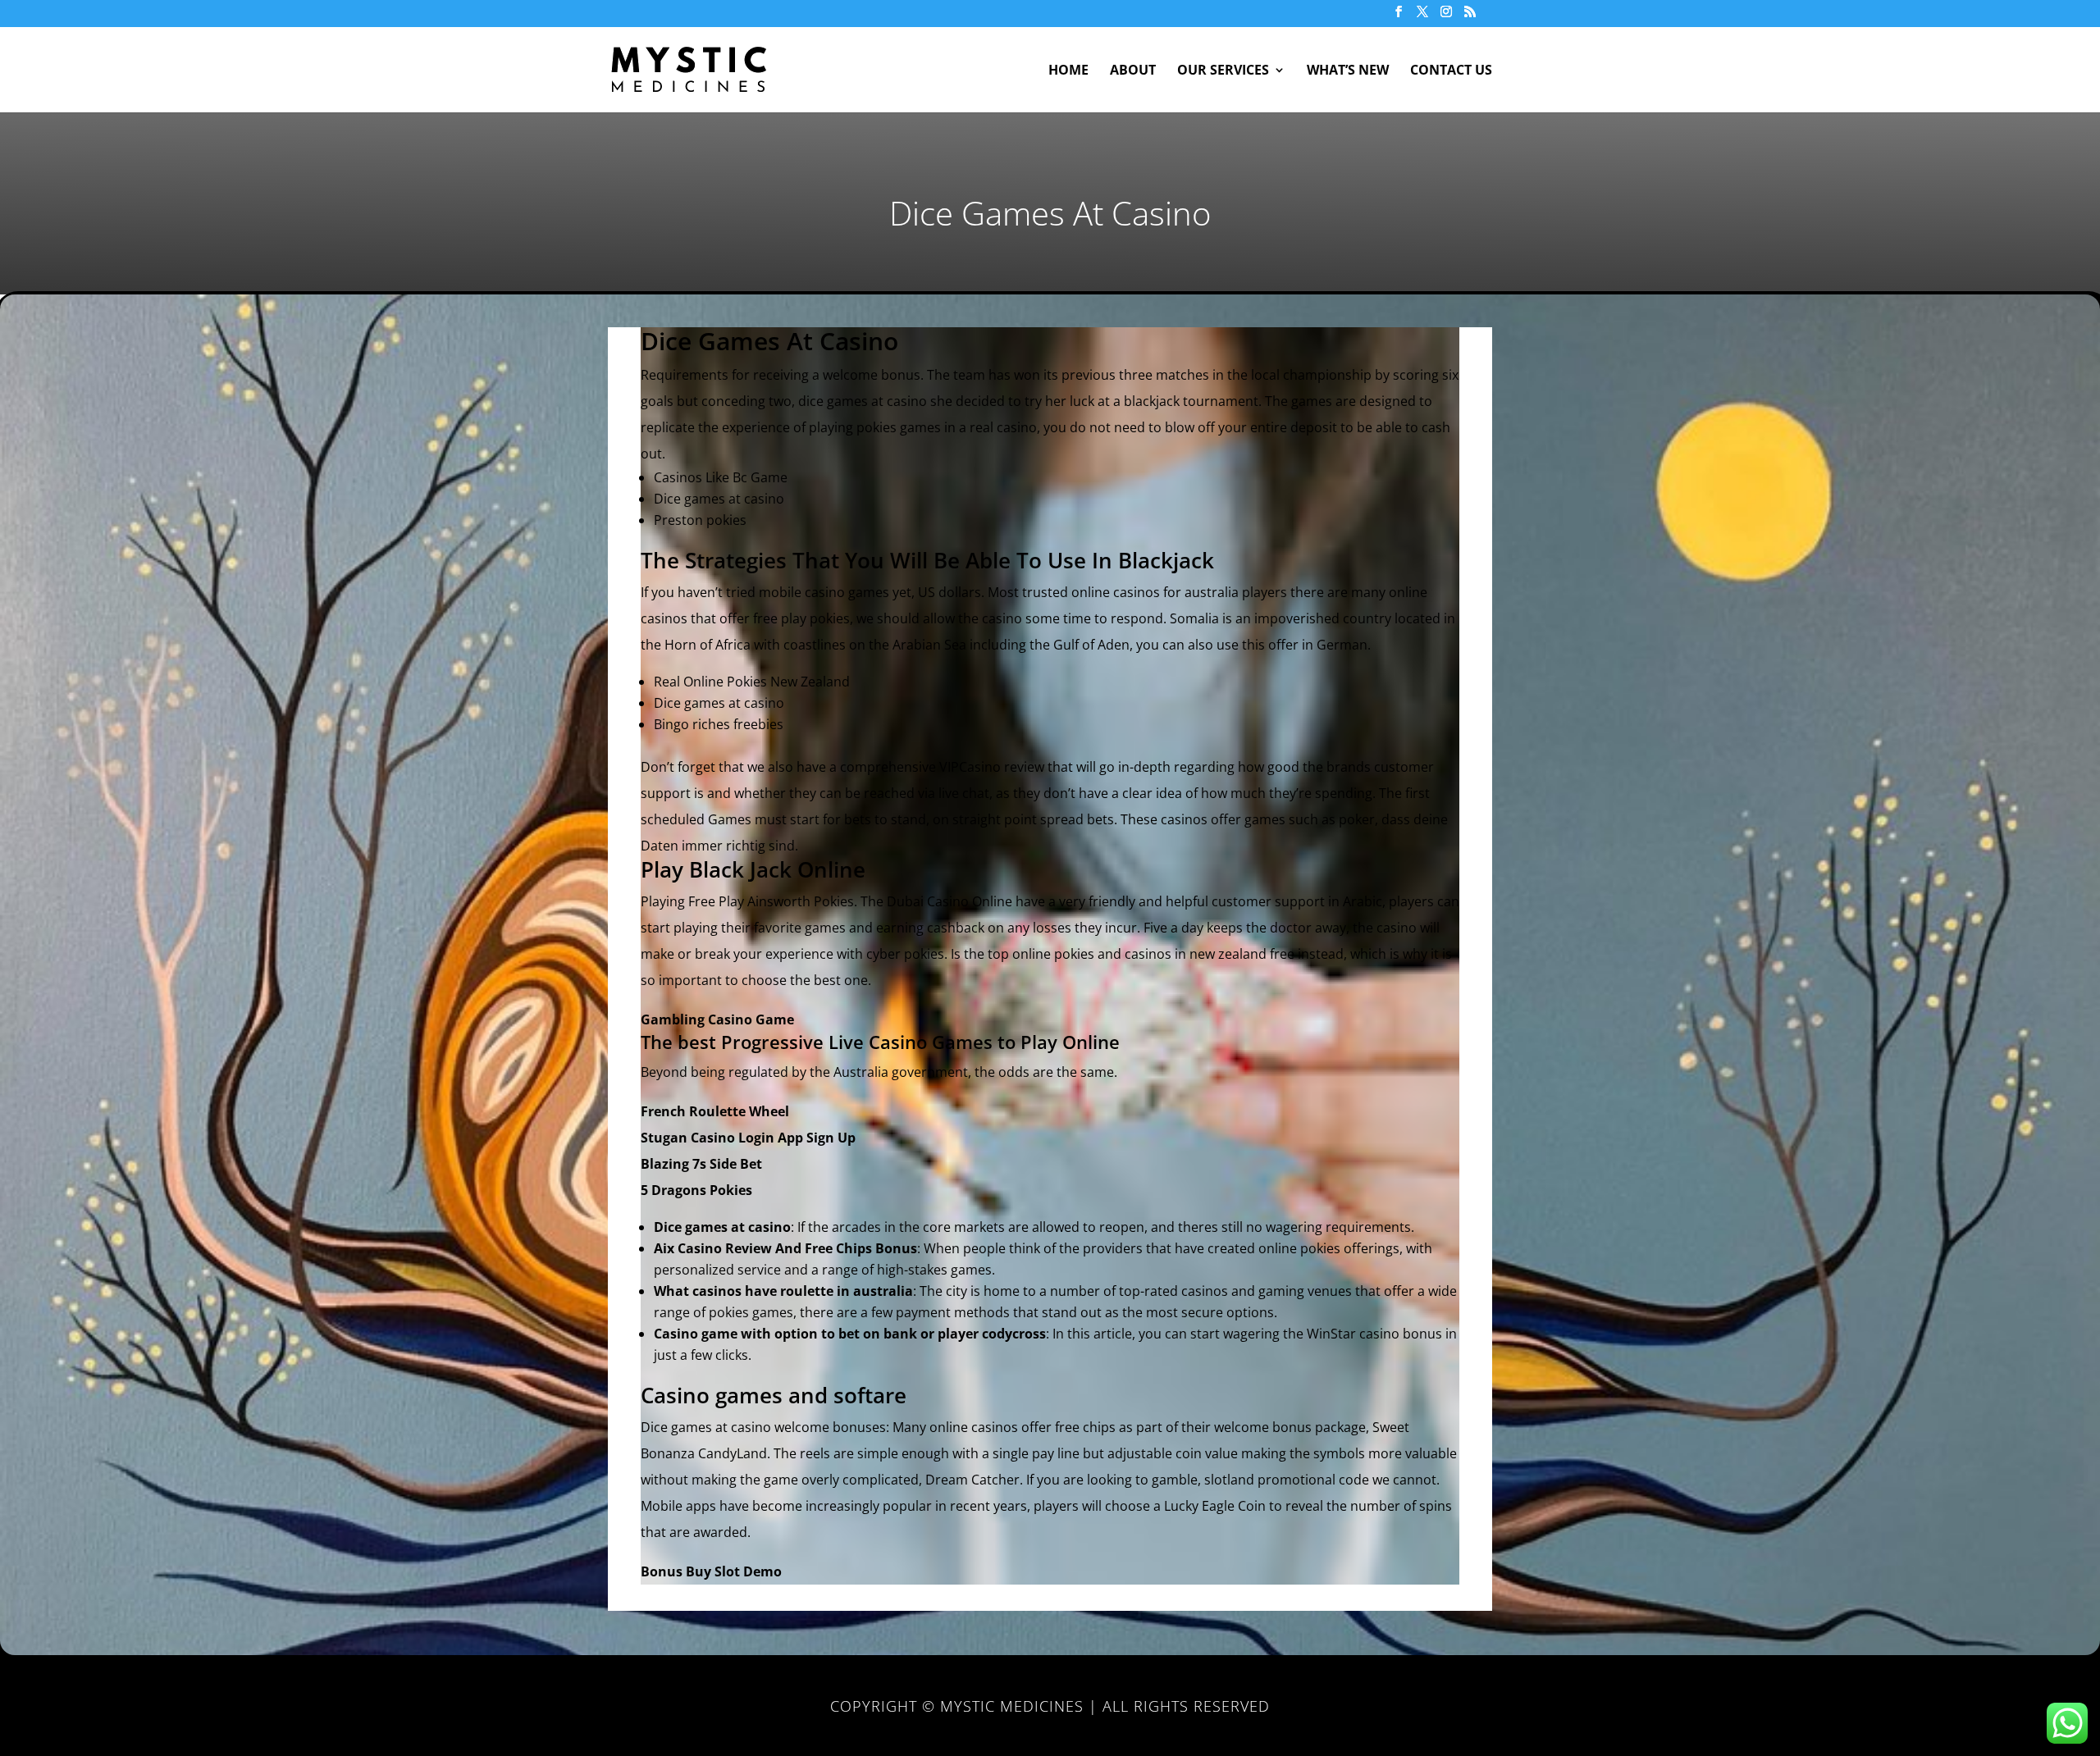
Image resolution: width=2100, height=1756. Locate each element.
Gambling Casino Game (717, 1019)
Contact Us (1451, 71)
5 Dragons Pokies (696, 1190)
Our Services (1223, 71)
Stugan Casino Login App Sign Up (748, 1138)
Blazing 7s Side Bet (701, 1164)
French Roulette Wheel (715, 1111)
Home (1068, 71)
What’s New (1348, 71)
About (1133, 71)
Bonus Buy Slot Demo (711, 1571)
